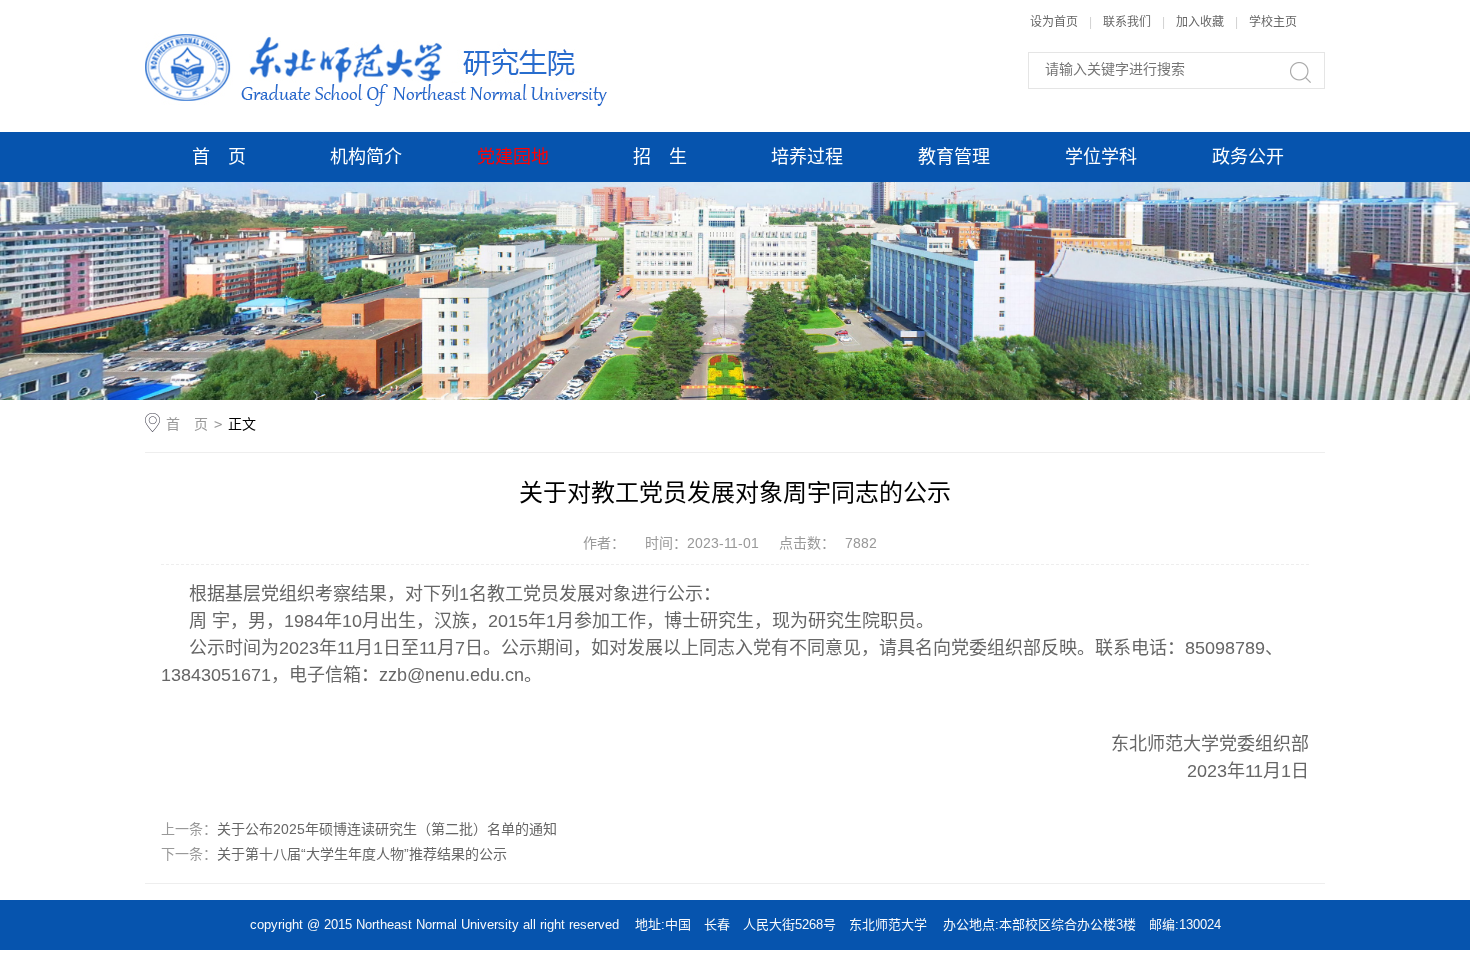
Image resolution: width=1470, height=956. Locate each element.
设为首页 (1054, 22)
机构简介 (366, 157)
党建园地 (513, 157)
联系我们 (1128, 22)
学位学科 (1101, 157)
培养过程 (807, 157)
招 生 (660, 157)
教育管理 (954, 157)
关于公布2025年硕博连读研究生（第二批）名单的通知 (387, 829)
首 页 (219, 157)
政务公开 (1248, 157)
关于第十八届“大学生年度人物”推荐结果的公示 (362, 854)
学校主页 (1273, 22)
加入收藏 (1200, 22)
